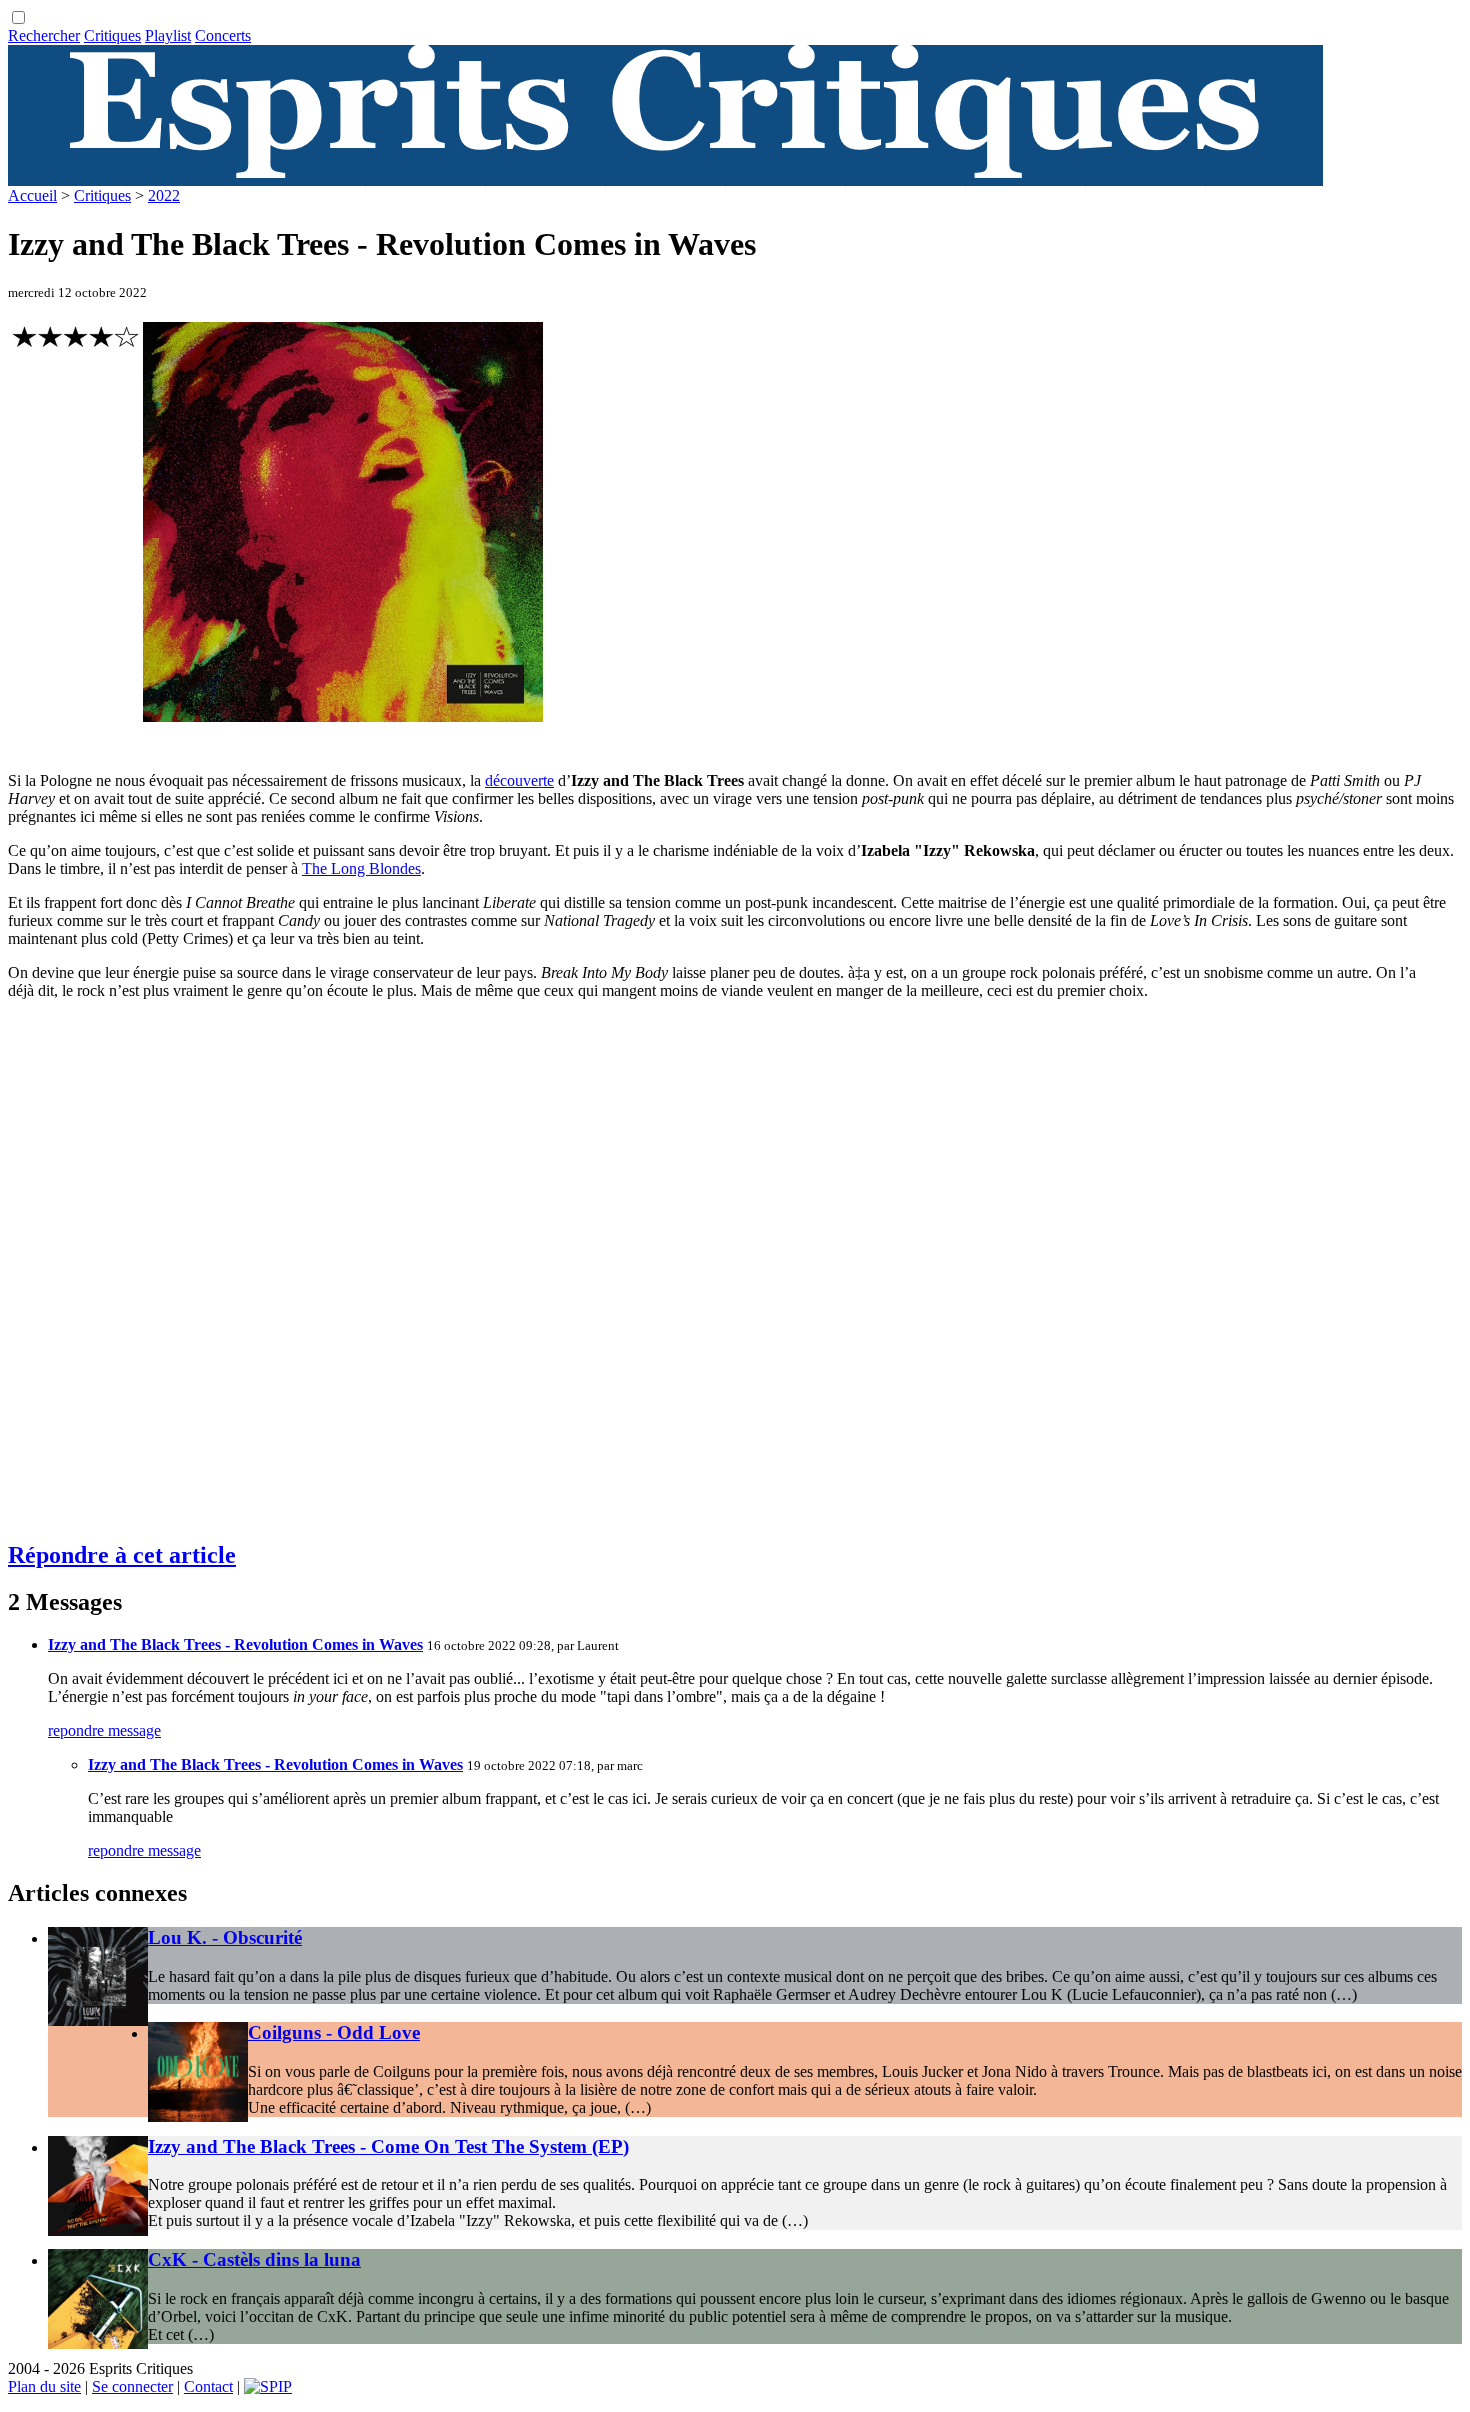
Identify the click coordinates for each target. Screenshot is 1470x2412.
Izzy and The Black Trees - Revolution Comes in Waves (235, 1644)
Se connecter (132, 2386)
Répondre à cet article (122, 1555)
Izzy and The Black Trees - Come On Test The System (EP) (388, 2146)
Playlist (168, 35)
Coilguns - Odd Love (334, 2032)
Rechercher (44, 35)
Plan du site (44, 2386)
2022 (164, 195)
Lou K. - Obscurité (225, 1937)
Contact (208, 2386)
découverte (519, 780)
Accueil (32, 195)
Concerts (223, 35)
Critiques (112, 35)
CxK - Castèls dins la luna (254, 2259)
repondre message (104, 1730)
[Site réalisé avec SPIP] (268, 2386)
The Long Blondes (361, 868)
